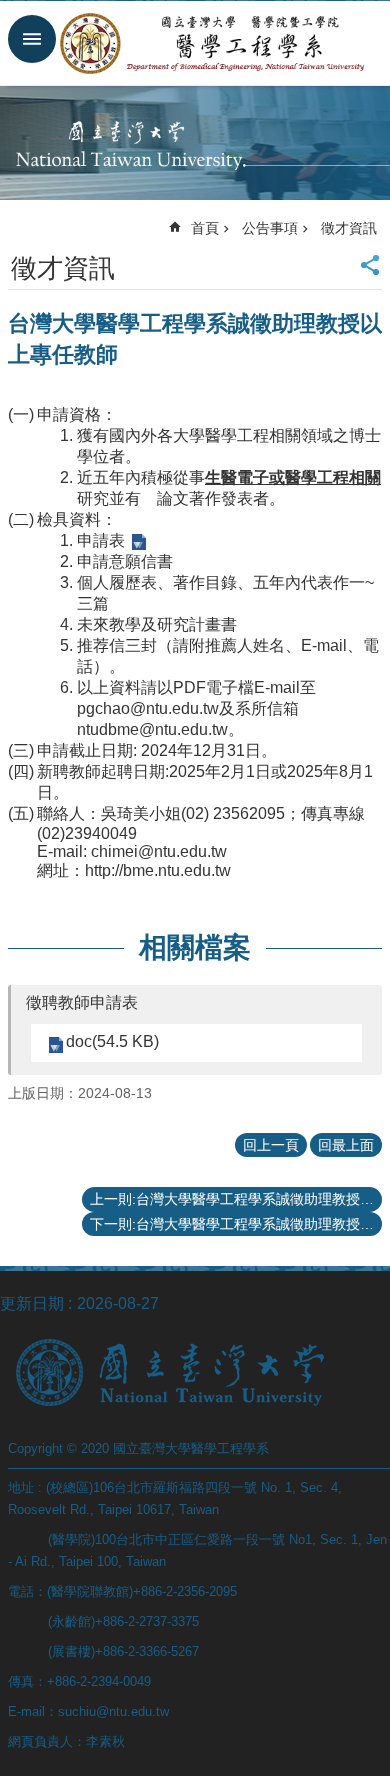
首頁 (205, 228)
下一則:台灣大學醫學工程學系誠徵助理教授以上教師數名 (236, 1224)
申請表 (101, 540)
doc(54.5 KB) (112, 1041)
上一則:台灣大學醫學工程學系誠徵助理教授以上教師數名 (236, 1199)
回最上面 (346, 1145)
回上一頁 (271, 1145)
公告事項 (270, 228)
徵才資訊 (349, 228)
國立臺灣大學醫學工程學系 (215, 43)
